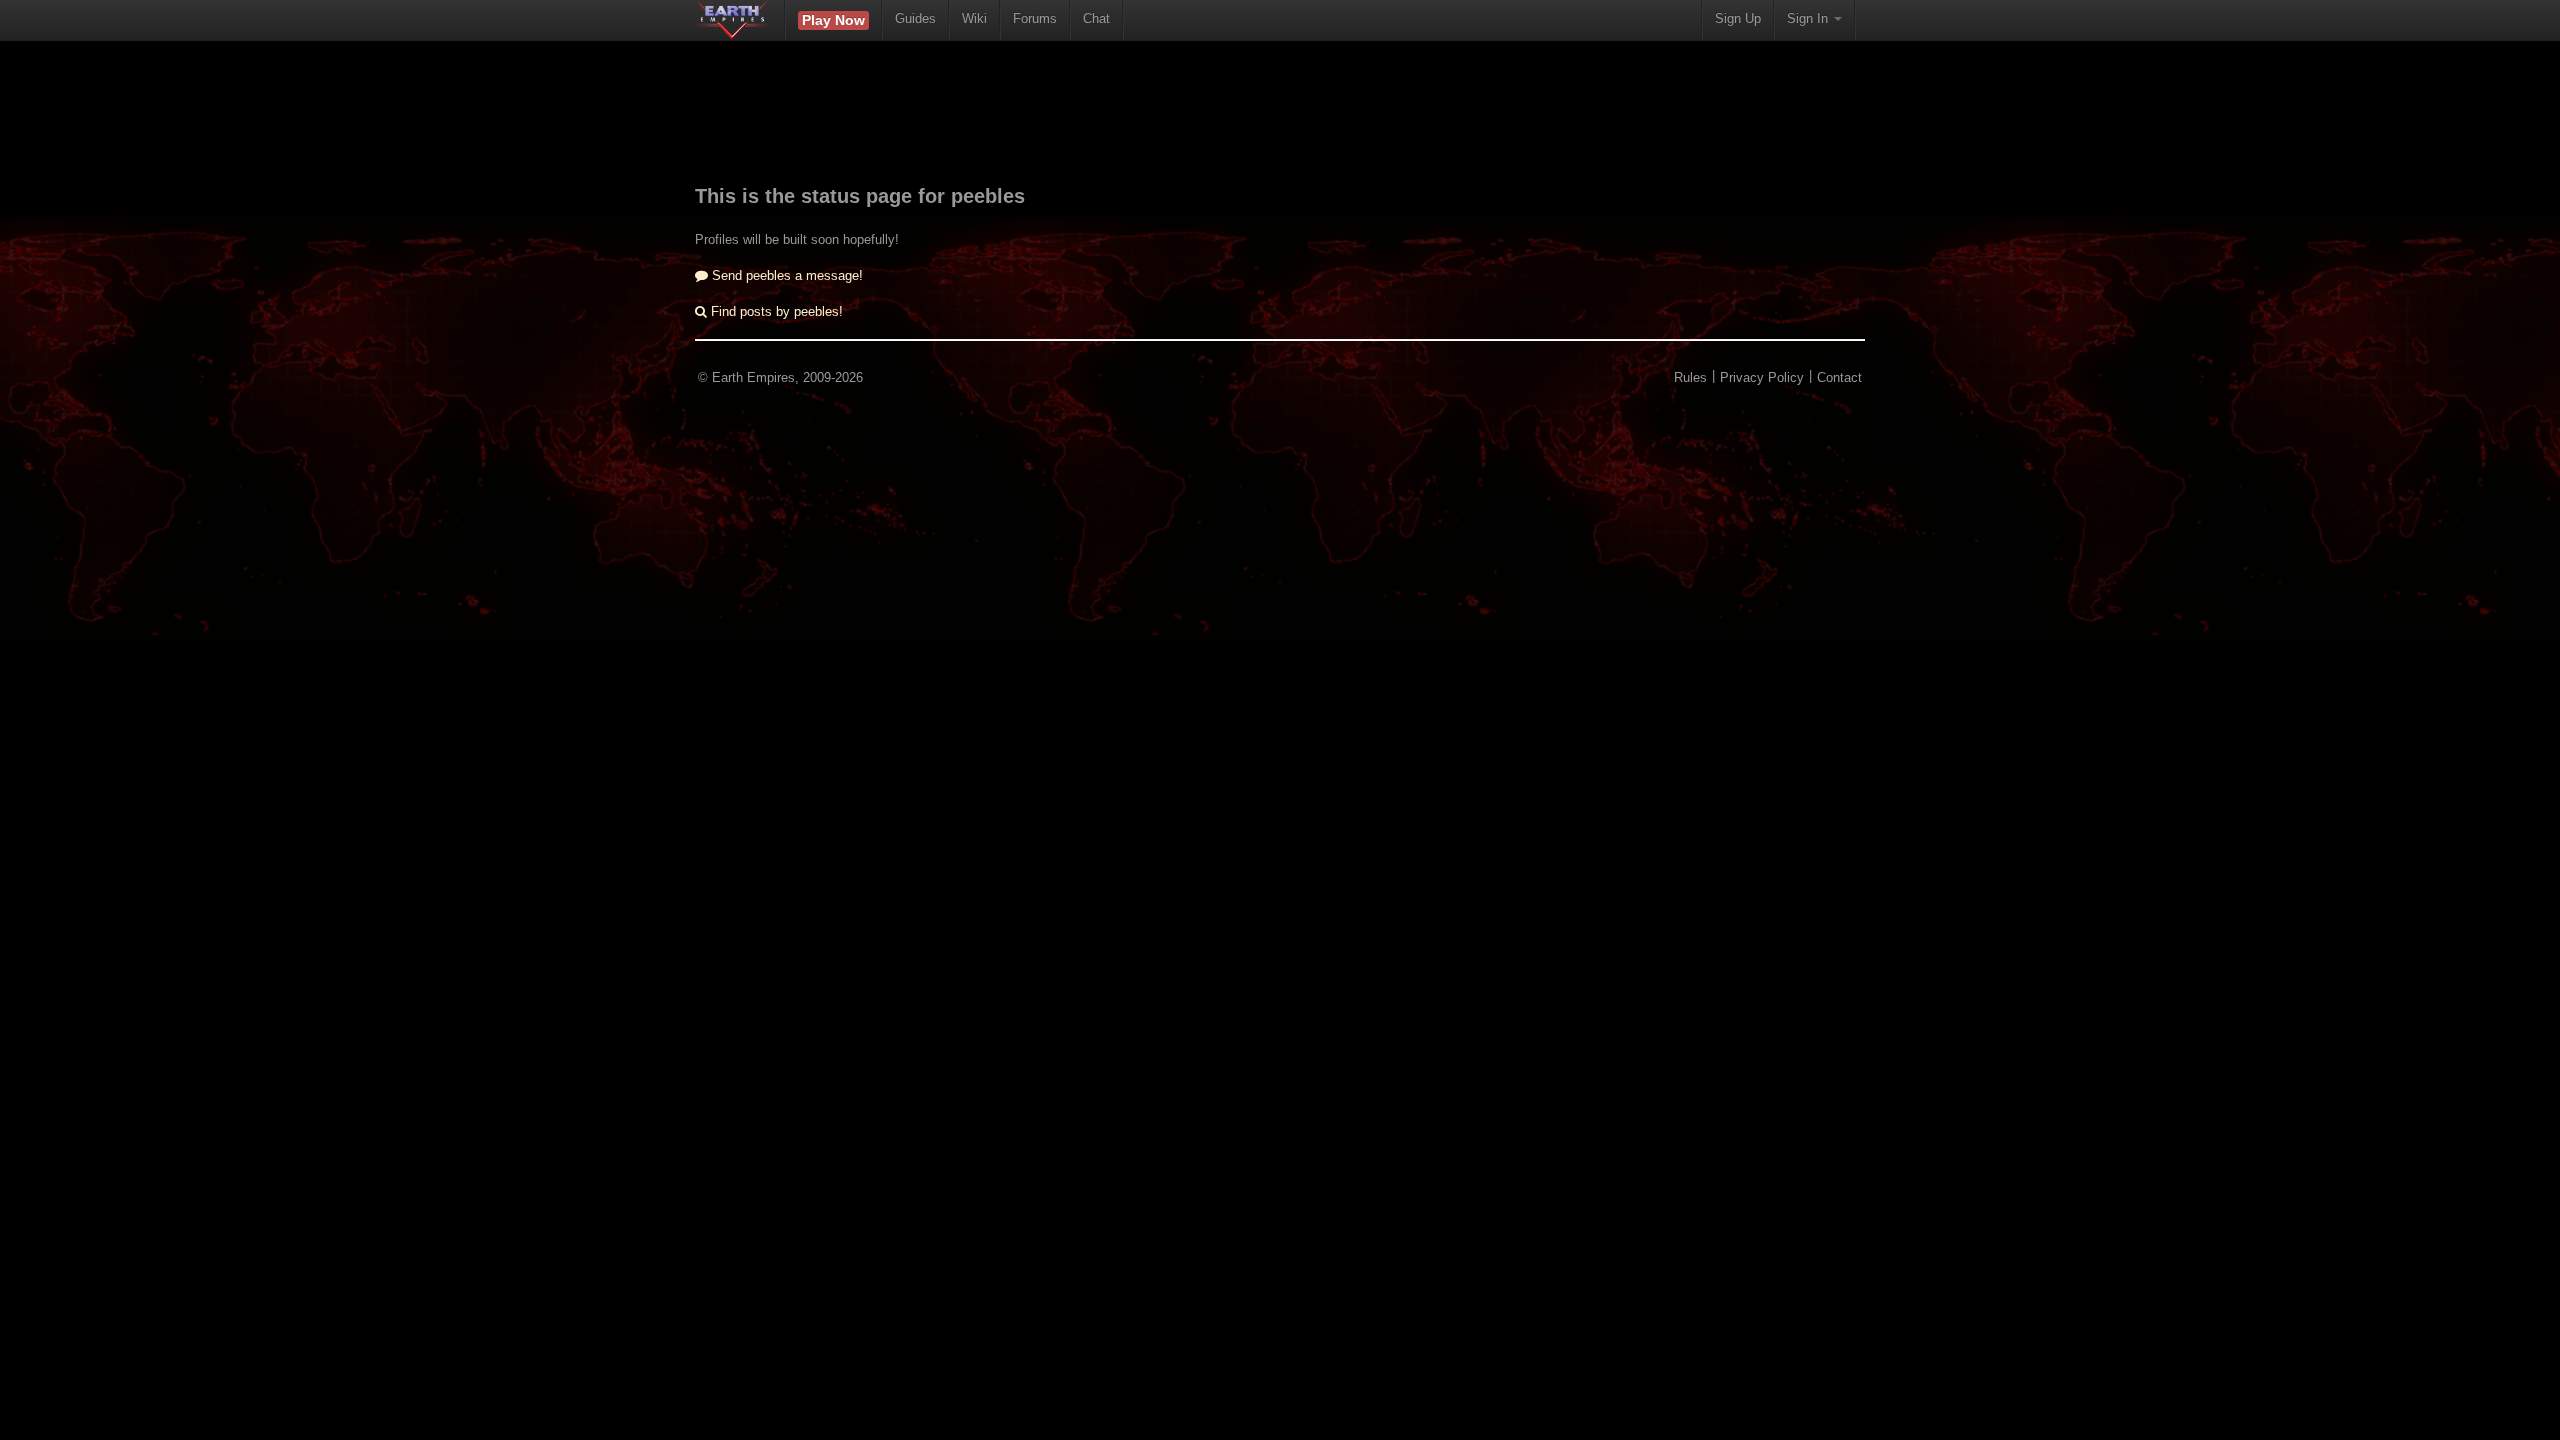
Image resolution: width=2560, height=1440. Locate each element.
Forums (1035, 18)
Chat (1096, 18)
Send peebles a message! (785, 275)
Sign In (1809, 18)
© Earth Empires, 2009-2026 (780, 377)
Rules (1690, 377)
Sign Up (1738, 18)
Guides (915, 18)
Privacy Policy (1762, 377)
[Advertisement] (1280, 125)
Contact (1839, 377)
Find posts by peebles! (775, 311)
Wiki (974, 18)
